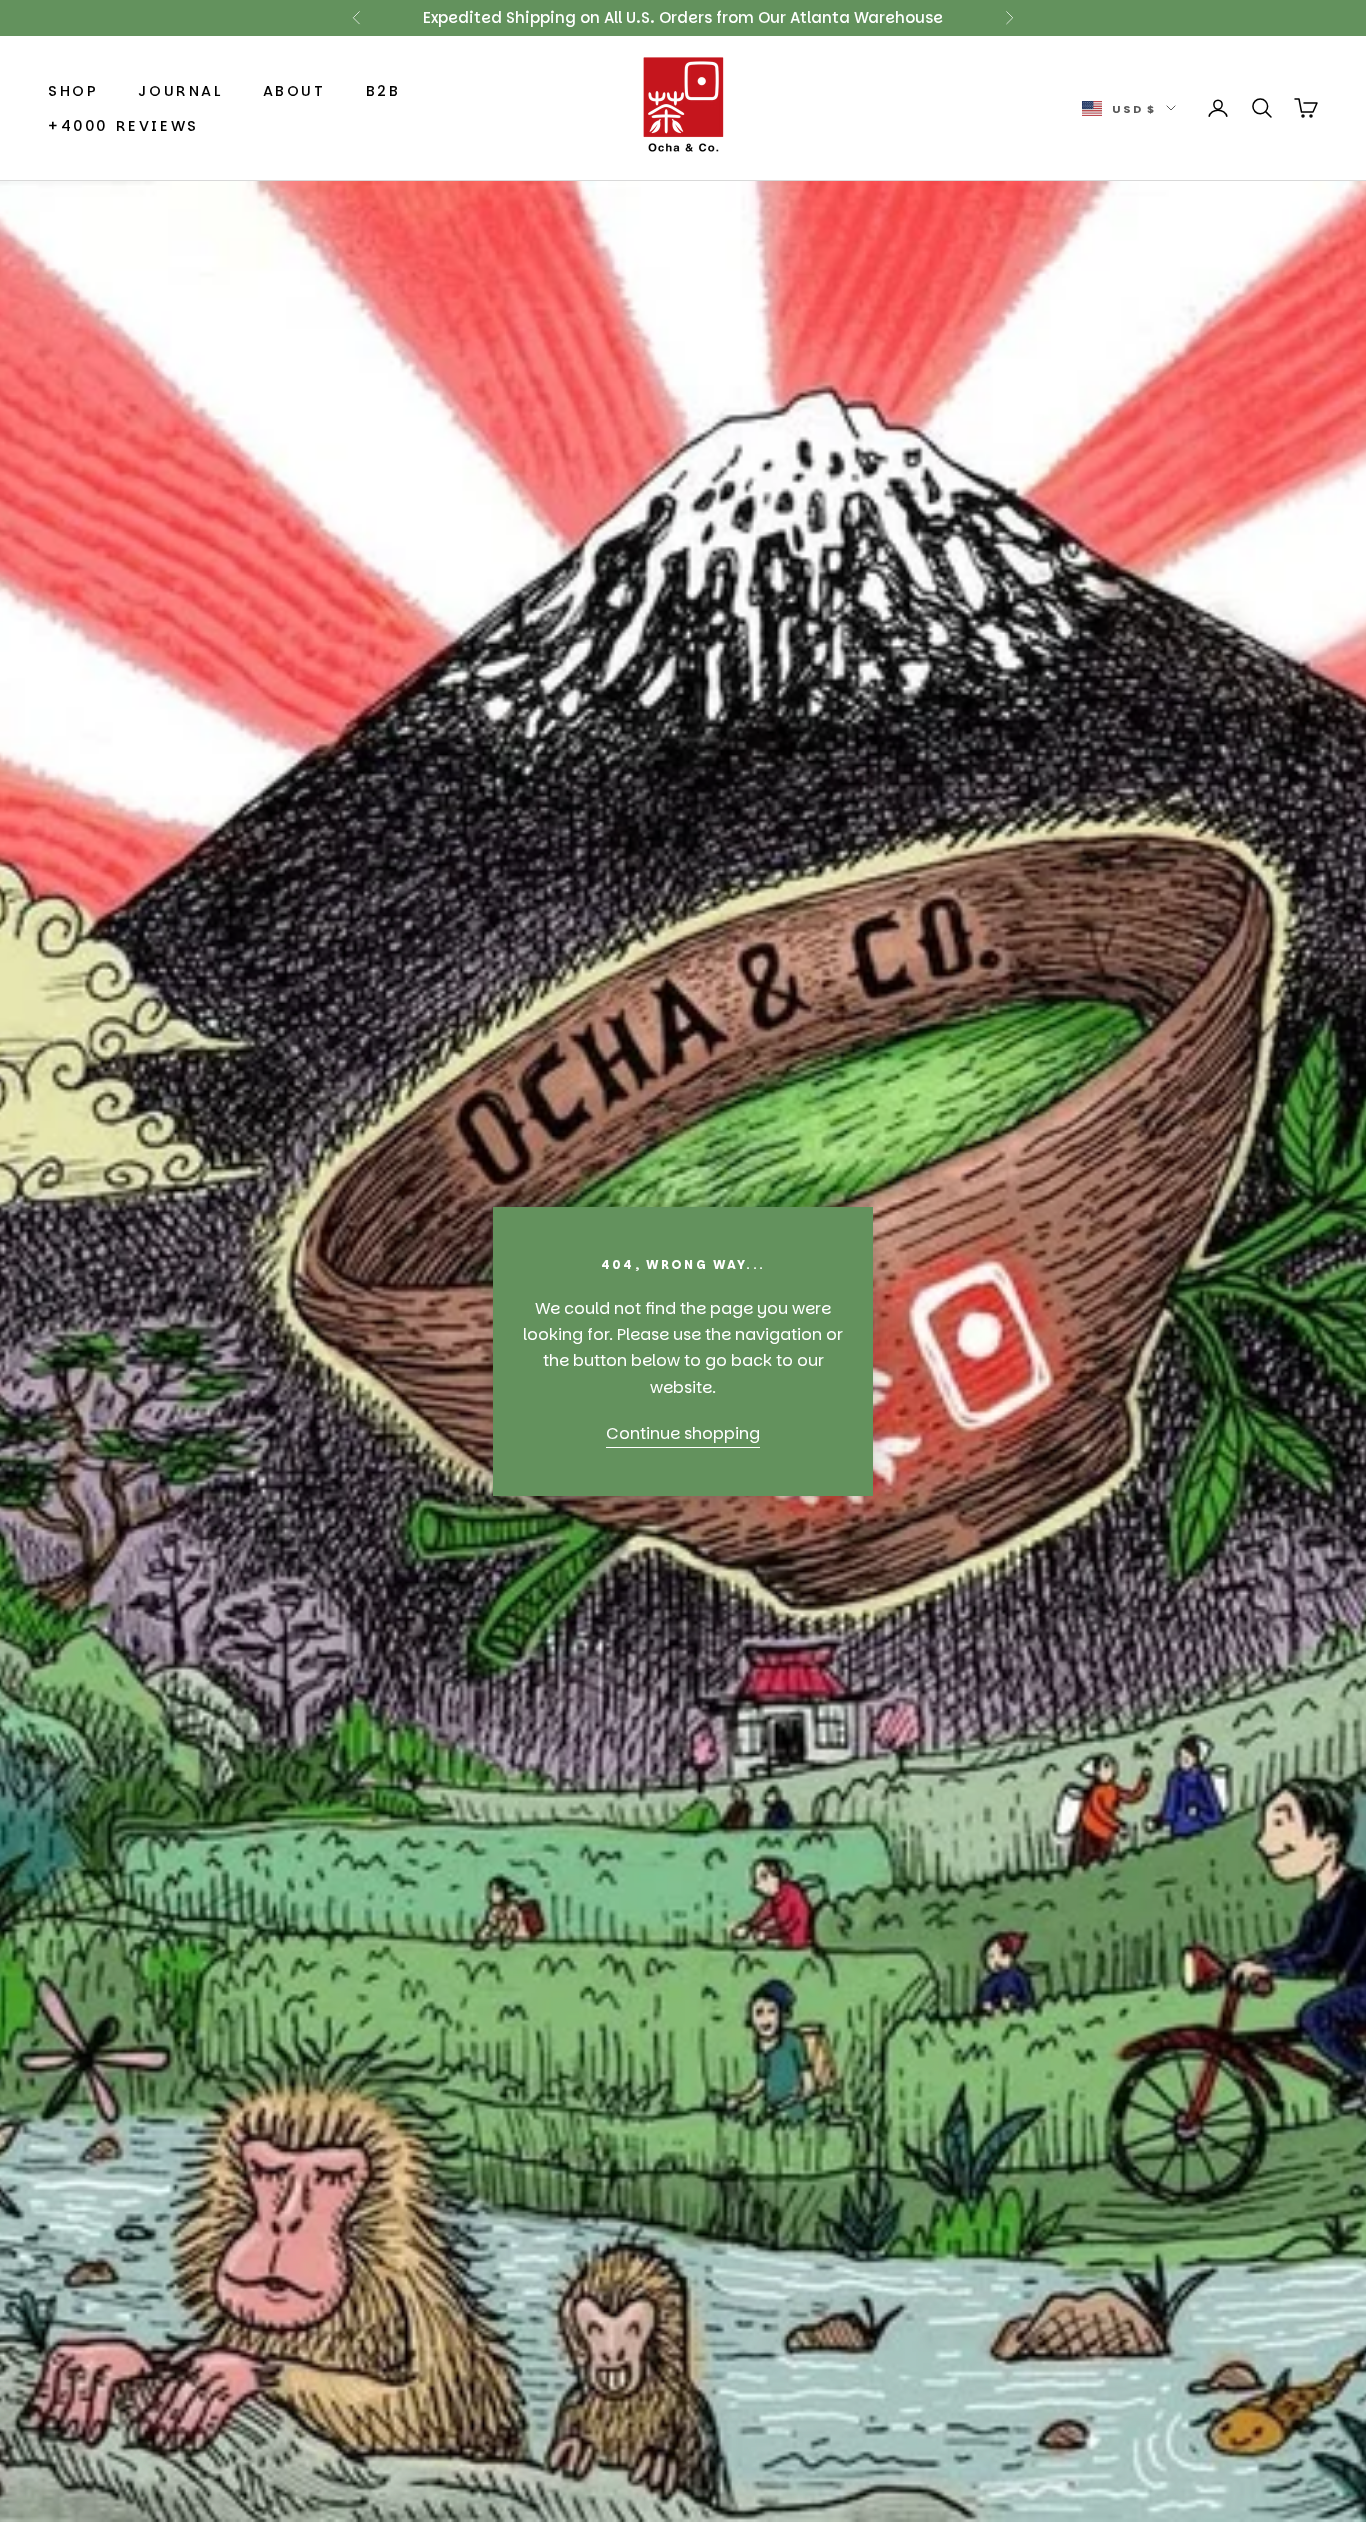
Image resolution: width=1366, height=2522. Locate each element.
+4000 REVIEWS (123, 125)
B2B (383, 91)
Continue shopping (683, 1433)
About (294, 91)
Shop (73, 91)
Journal (180, 91)
